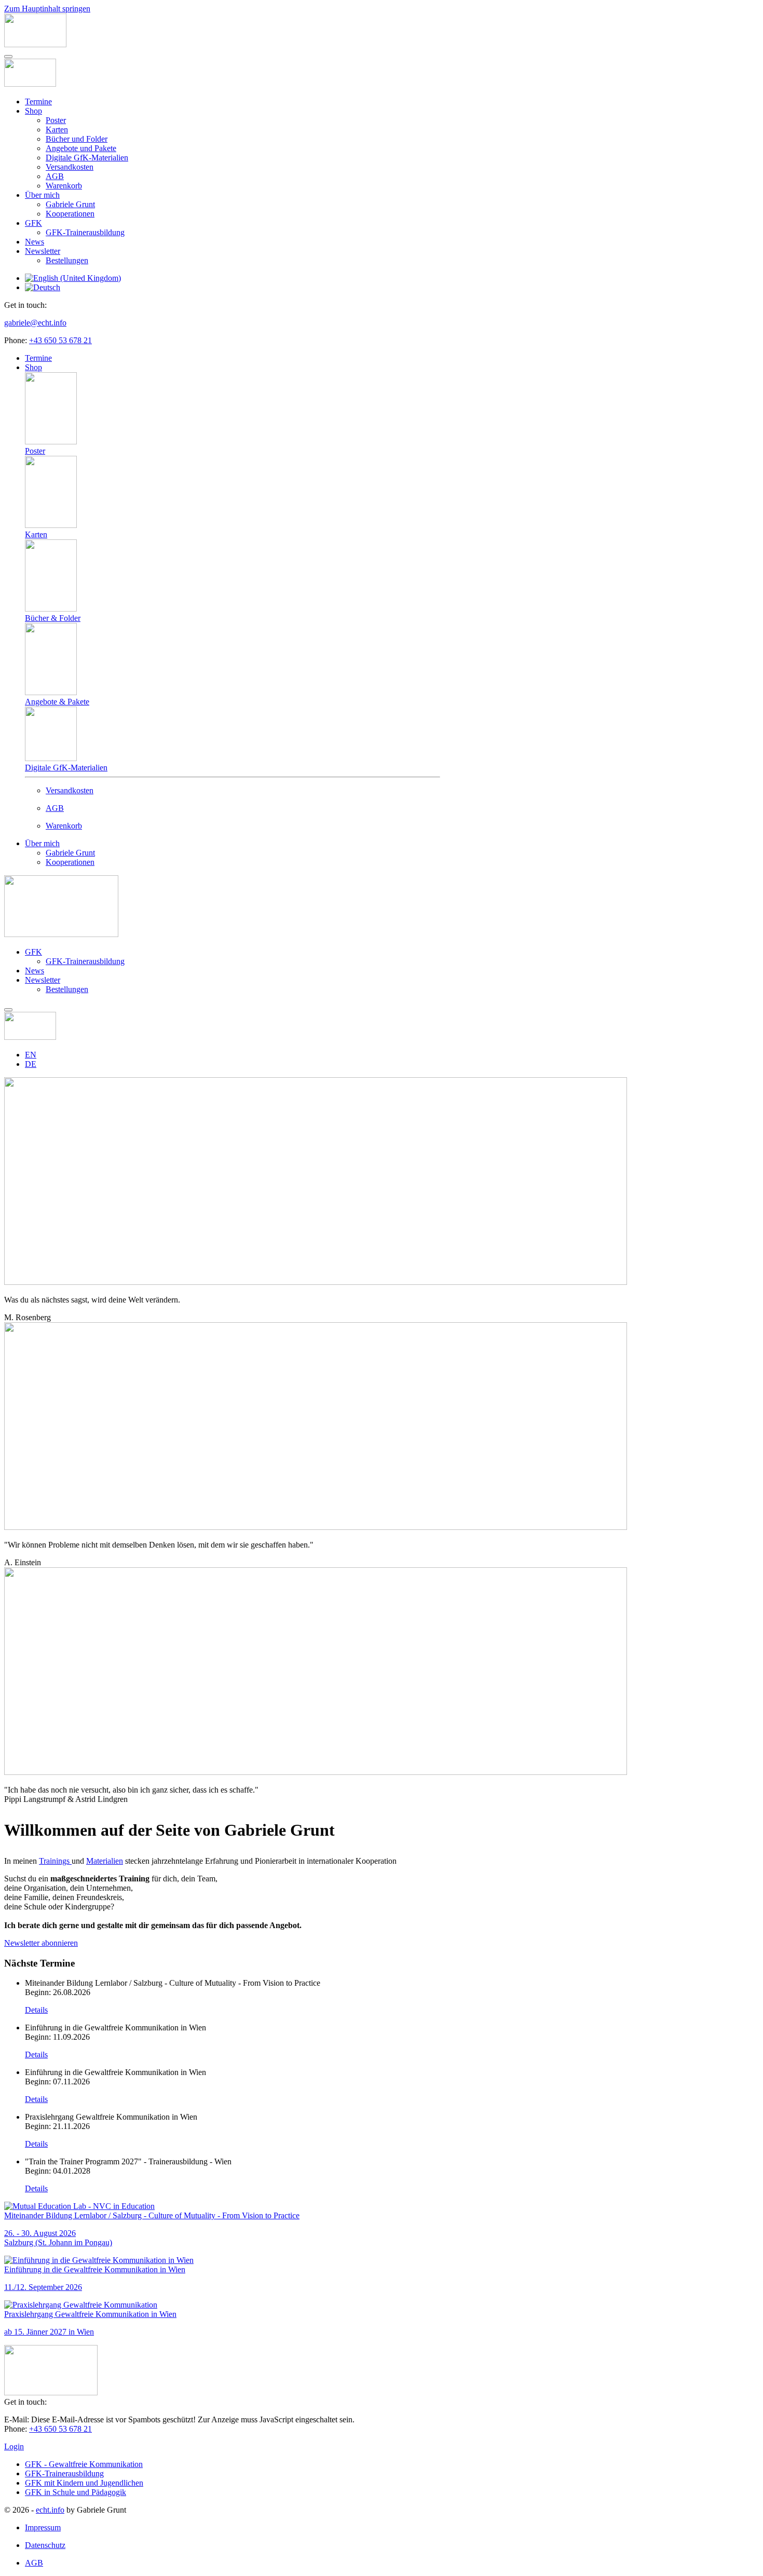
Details (36, 2010)
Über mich (42, 195)
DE (31, 1064)
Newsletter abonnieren (41, 1943)
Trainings (54, 1861)
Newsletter (43, 251)
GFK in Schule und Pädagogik (76, 2492)
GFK (33, 223)
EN (31, 1055)
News (35, 242)
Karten (57, 130)
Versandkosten (70, 167)
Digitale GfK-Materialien (87, 158)
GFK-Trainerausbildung (85, 232)
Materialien (105, 1861)
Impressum (43, 2527)
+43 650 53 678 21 (60, 340)
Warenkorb (64, 186)
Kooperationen (70, 214)
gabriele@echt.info (35, 323)
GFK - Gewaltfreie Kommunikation (84, 2464)
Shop (33, 111)
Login (14, 2446)
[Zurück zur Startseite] (35, 44)
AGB (55, 176)
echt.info (50, 2510)
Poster (56, 120)
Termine (38, 101)
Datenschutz (45, 2545)
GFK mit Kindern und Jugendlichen (84, 2483)
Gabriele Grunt (70, 204)
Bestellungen (67, 260)
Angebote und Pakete (81, 148)
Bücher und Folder (77, 139)
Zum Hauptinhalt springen (47, 9)
